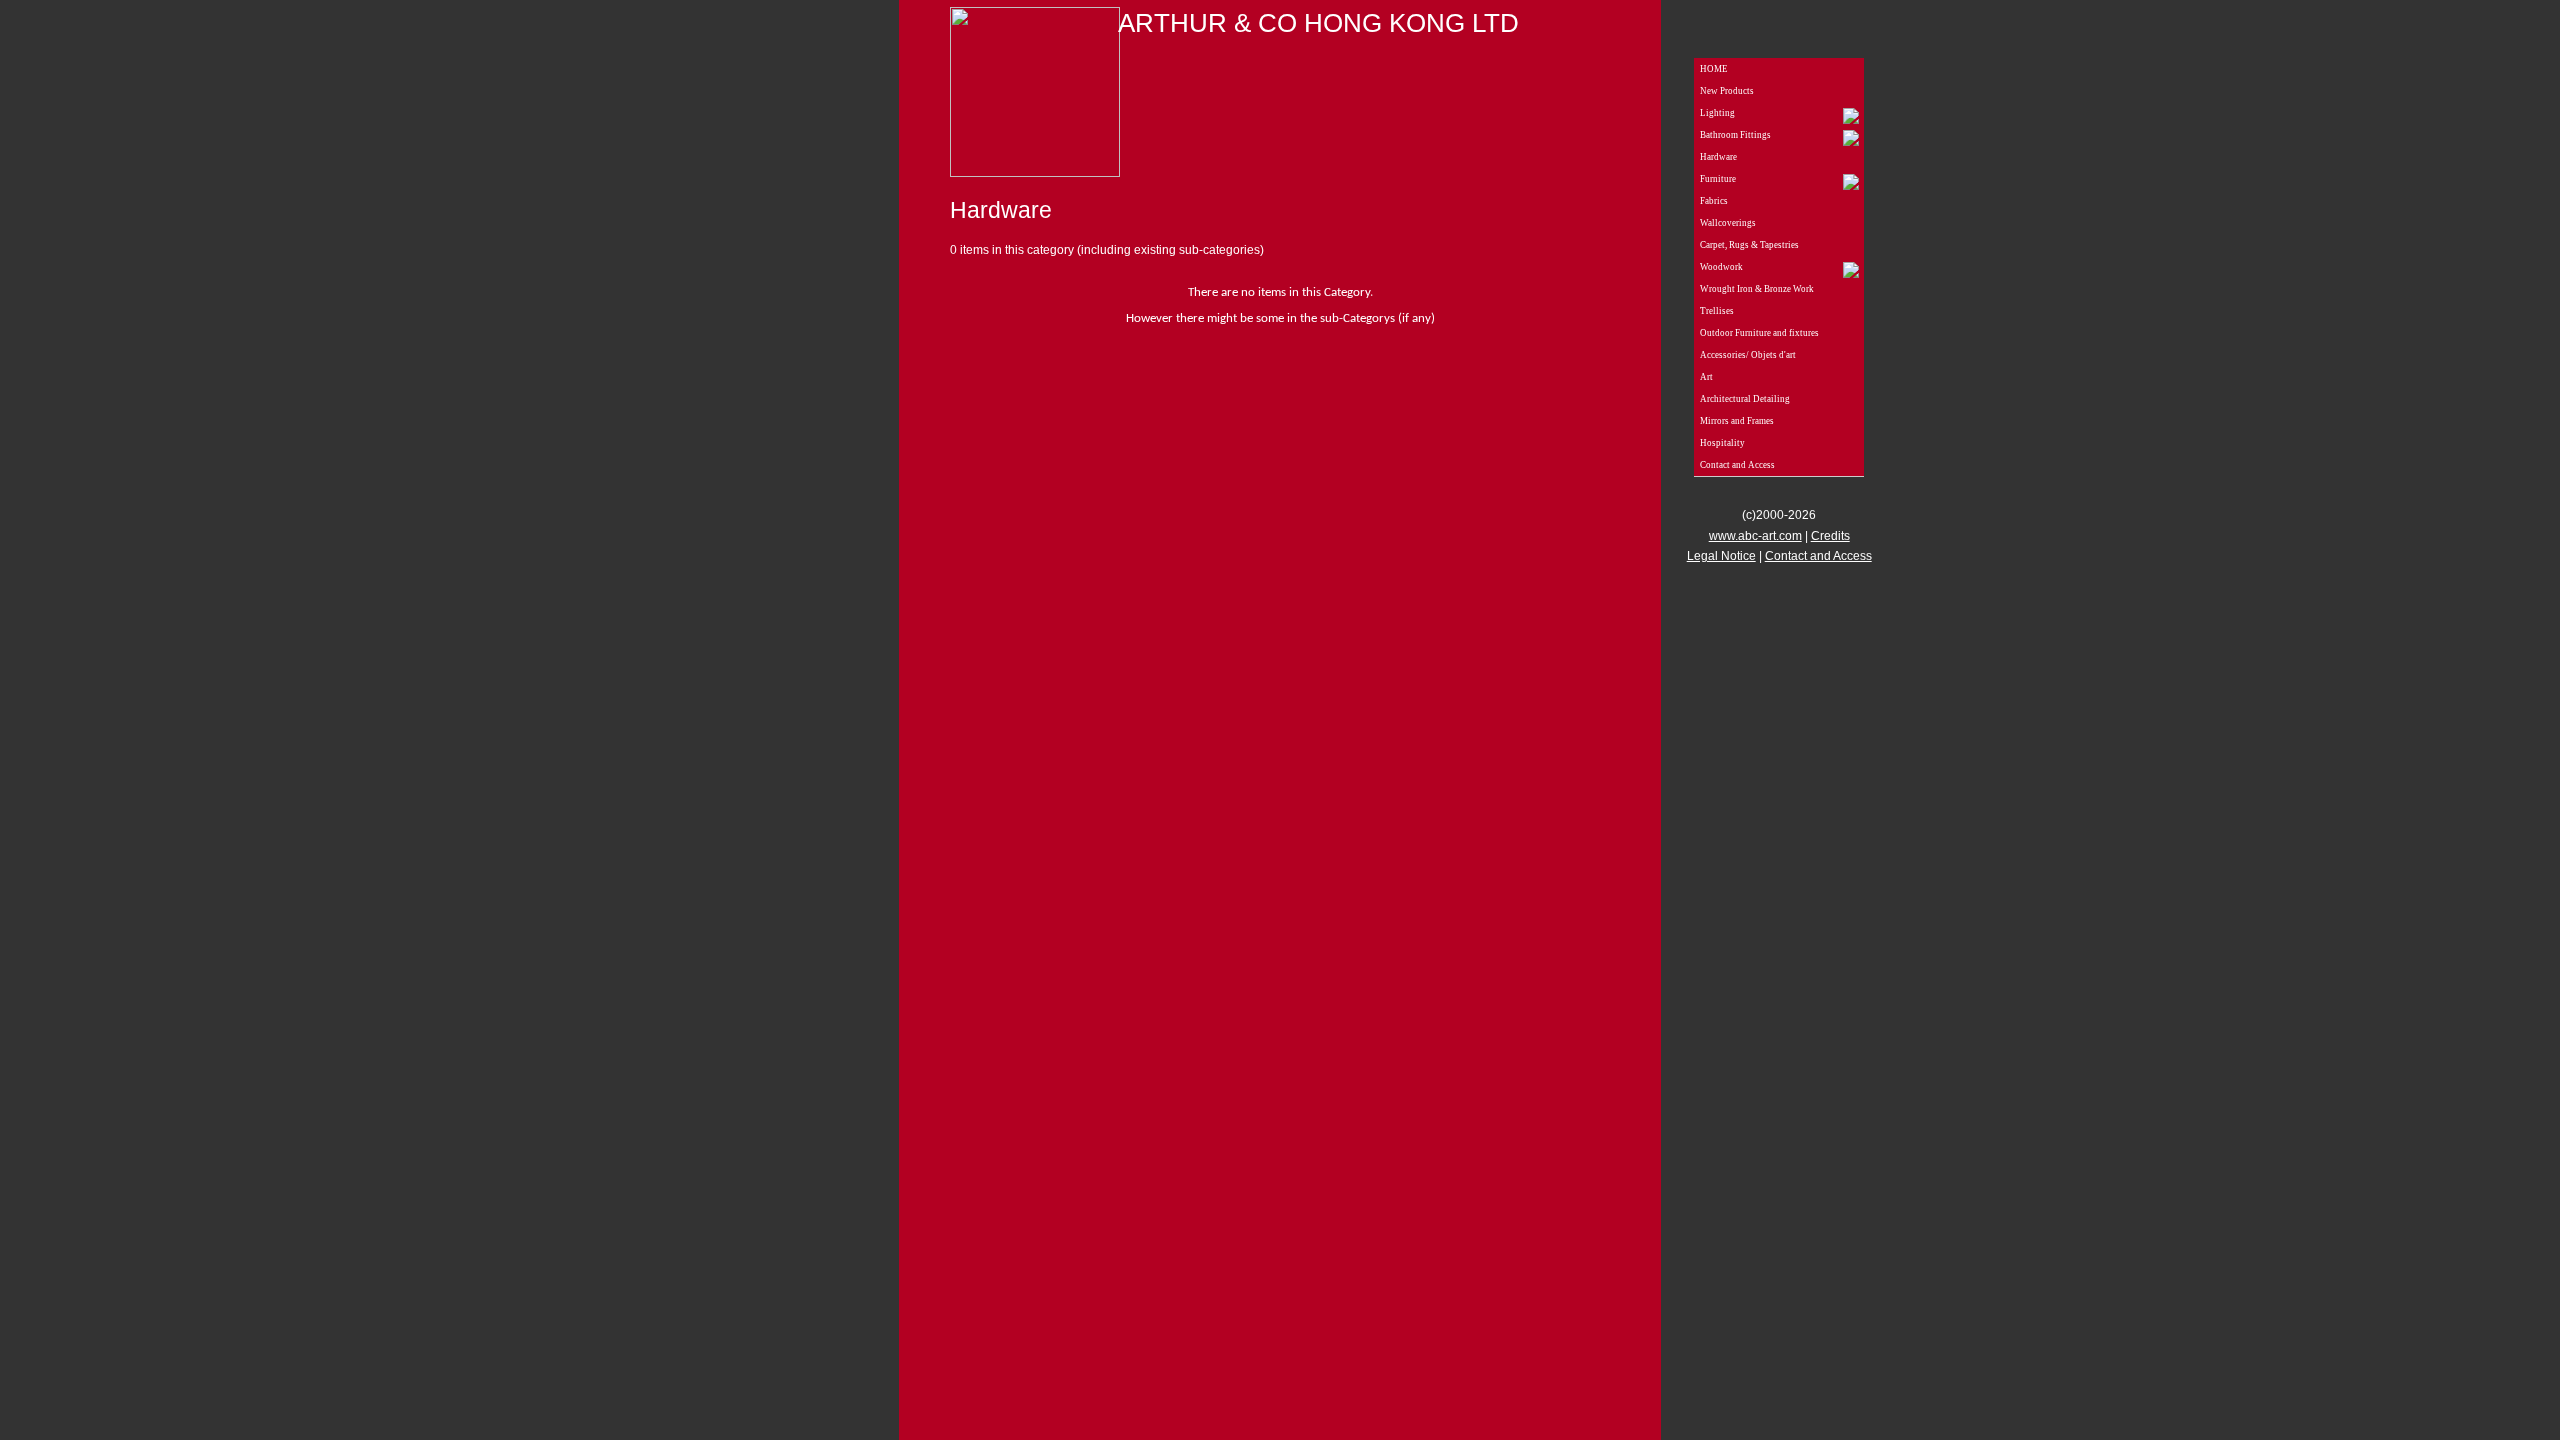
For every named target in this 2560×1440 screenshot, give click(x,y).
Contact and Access (1737, 465)
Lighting (1717, 113)
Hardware (1718, 157)
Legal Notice (1721, 556)
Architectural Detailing (1745, 399)
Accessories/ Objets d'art (1748, 355)
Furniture (1718, 179)
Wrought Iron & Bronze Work (1757, 289)
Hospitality (1722, 443)
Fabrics (1714, 201)
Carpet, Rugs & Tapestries (1749, 245)
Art (1706, 377)
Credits (1830, 536)
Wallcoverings (1728, 223)
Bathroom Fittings (1735, 135)
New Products (1727, 91)
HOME (1714, 69)
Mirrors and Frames (1737, 421)
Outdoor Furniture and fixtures (1759, 333)
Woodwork (1721, 267)
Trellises (1717, 311)
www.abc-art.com (1755, 536)
